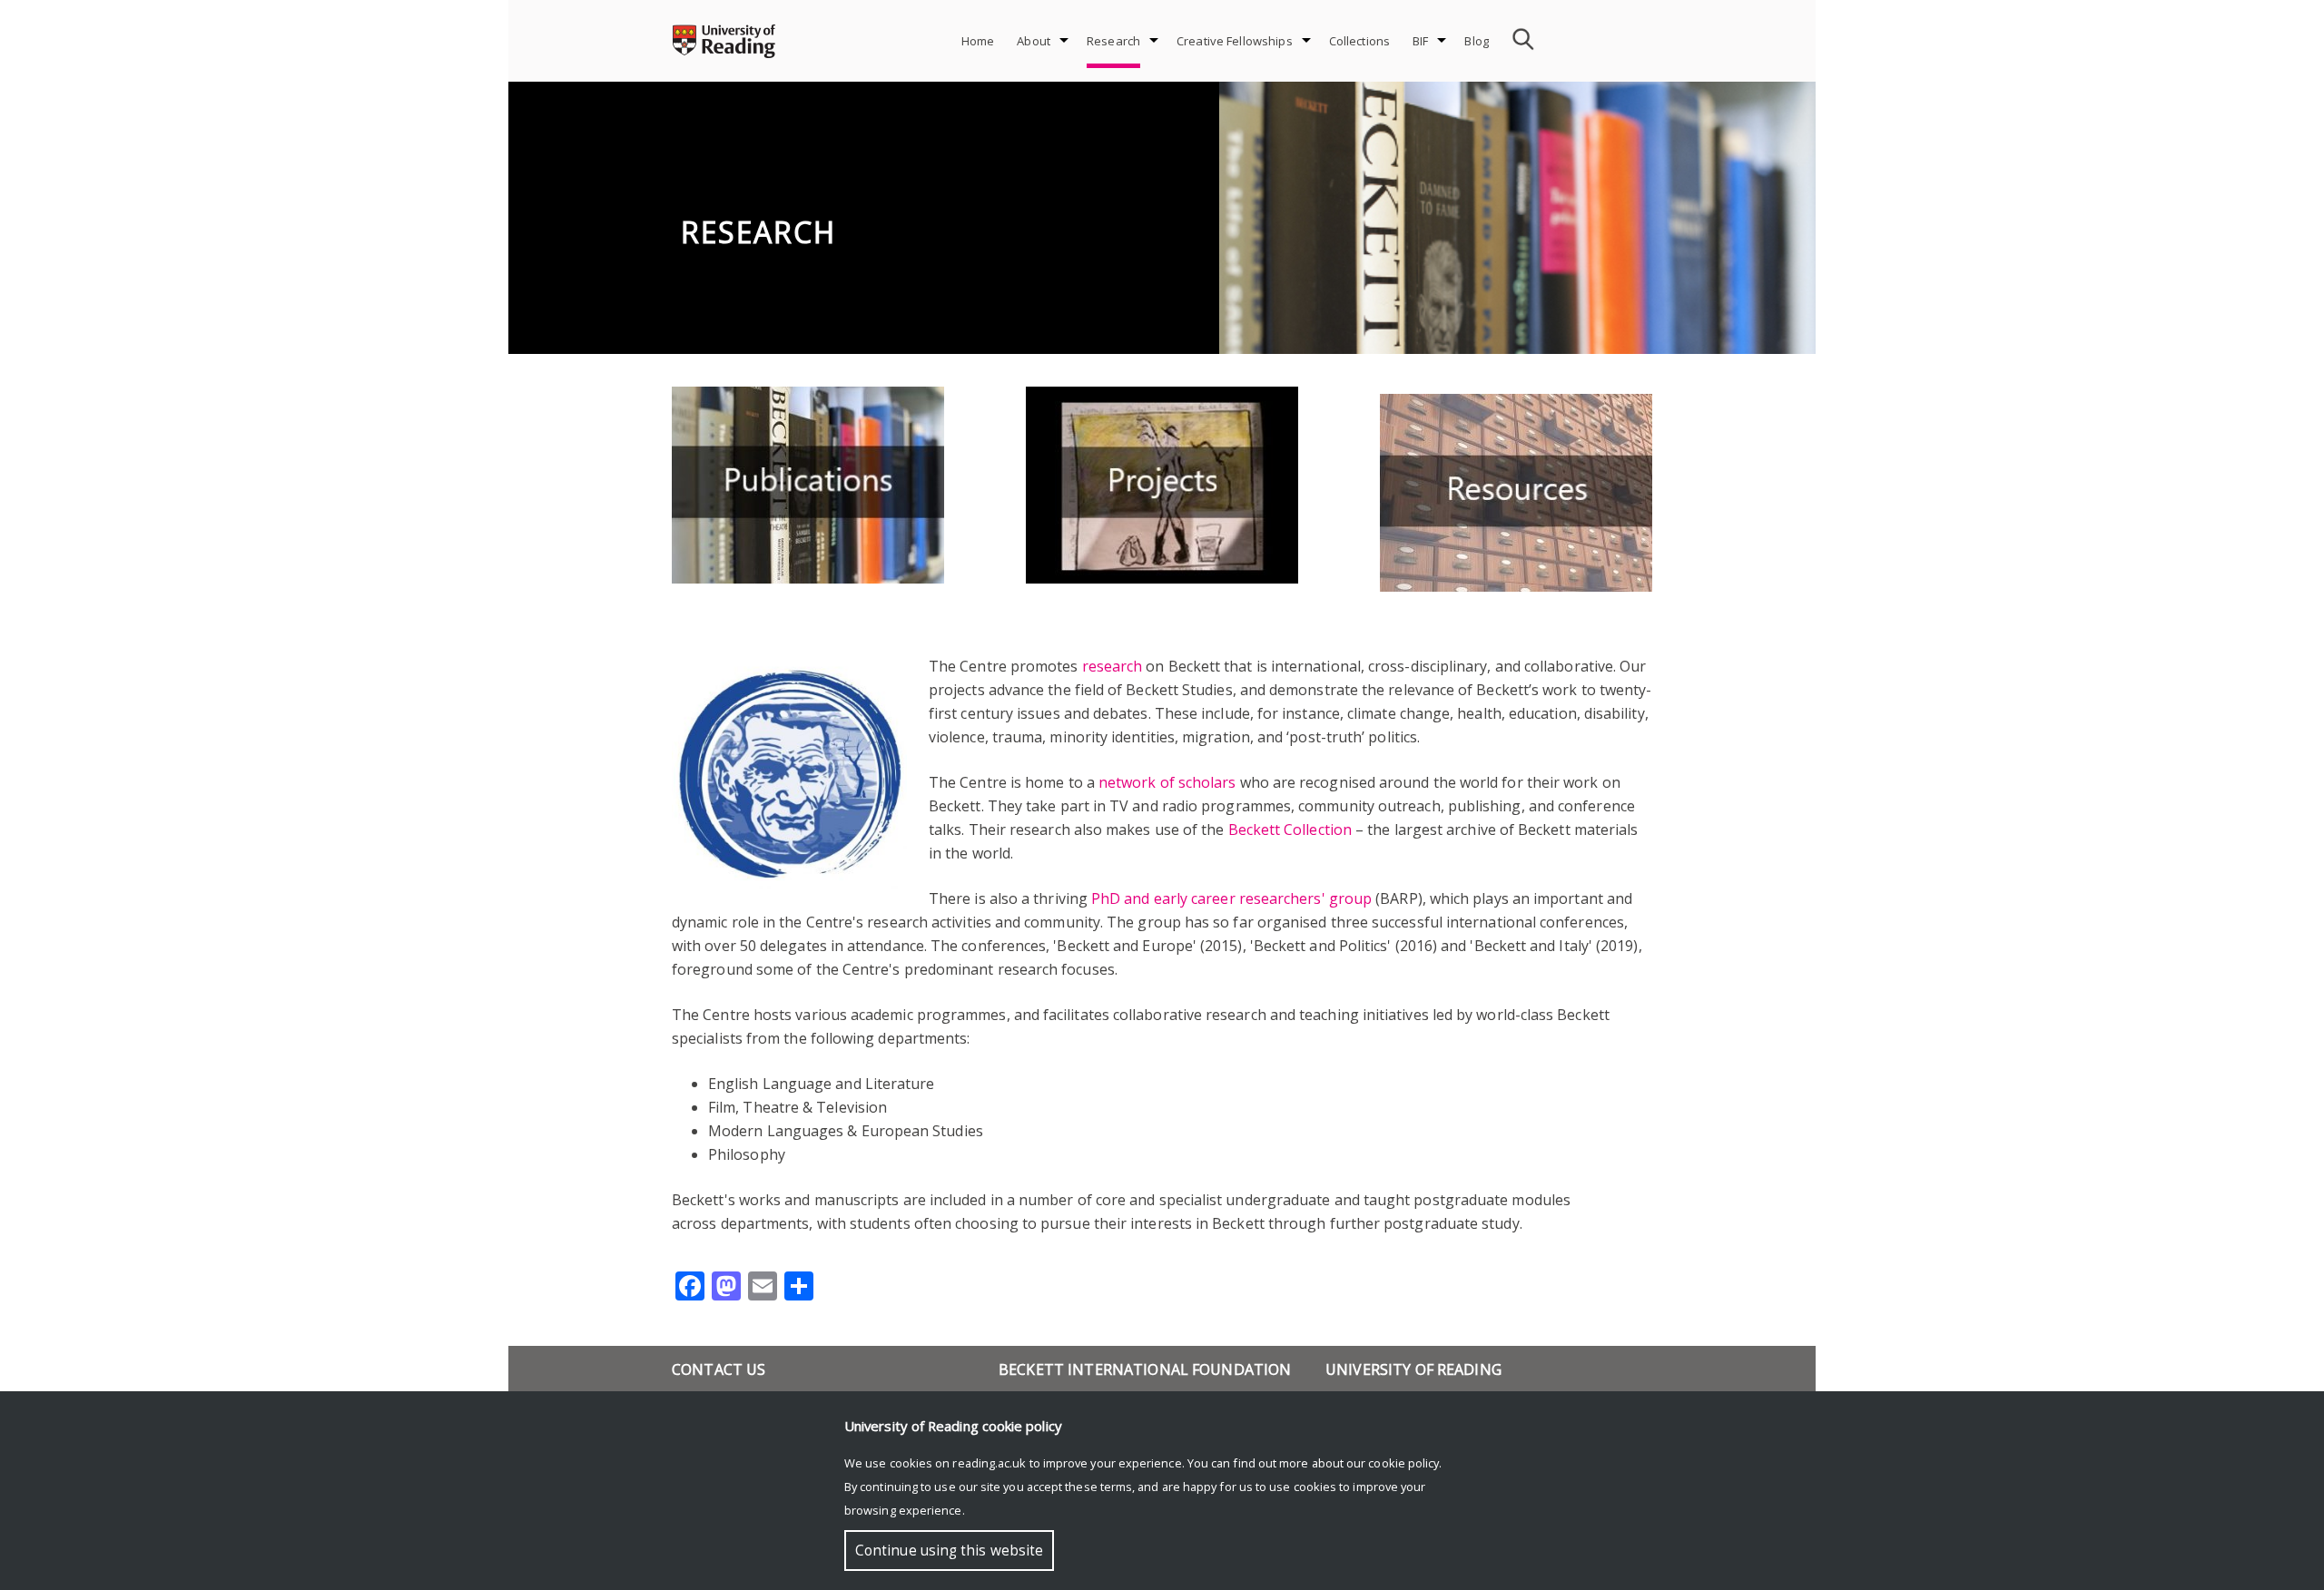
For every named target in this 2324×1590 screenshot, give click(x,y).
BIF (1420, 41)
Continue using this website (949, 1551)
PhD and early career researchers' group (1231, 898)
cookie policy (1403, 1463)
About (1034, 41)
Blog (1477, 41)
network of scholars (1167, 782)
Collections (1359, 41)
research (1113, 666)
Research (1113, 41)
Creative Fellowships (1235, 41)
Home (978, 41)
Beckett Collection (1290, 829)
